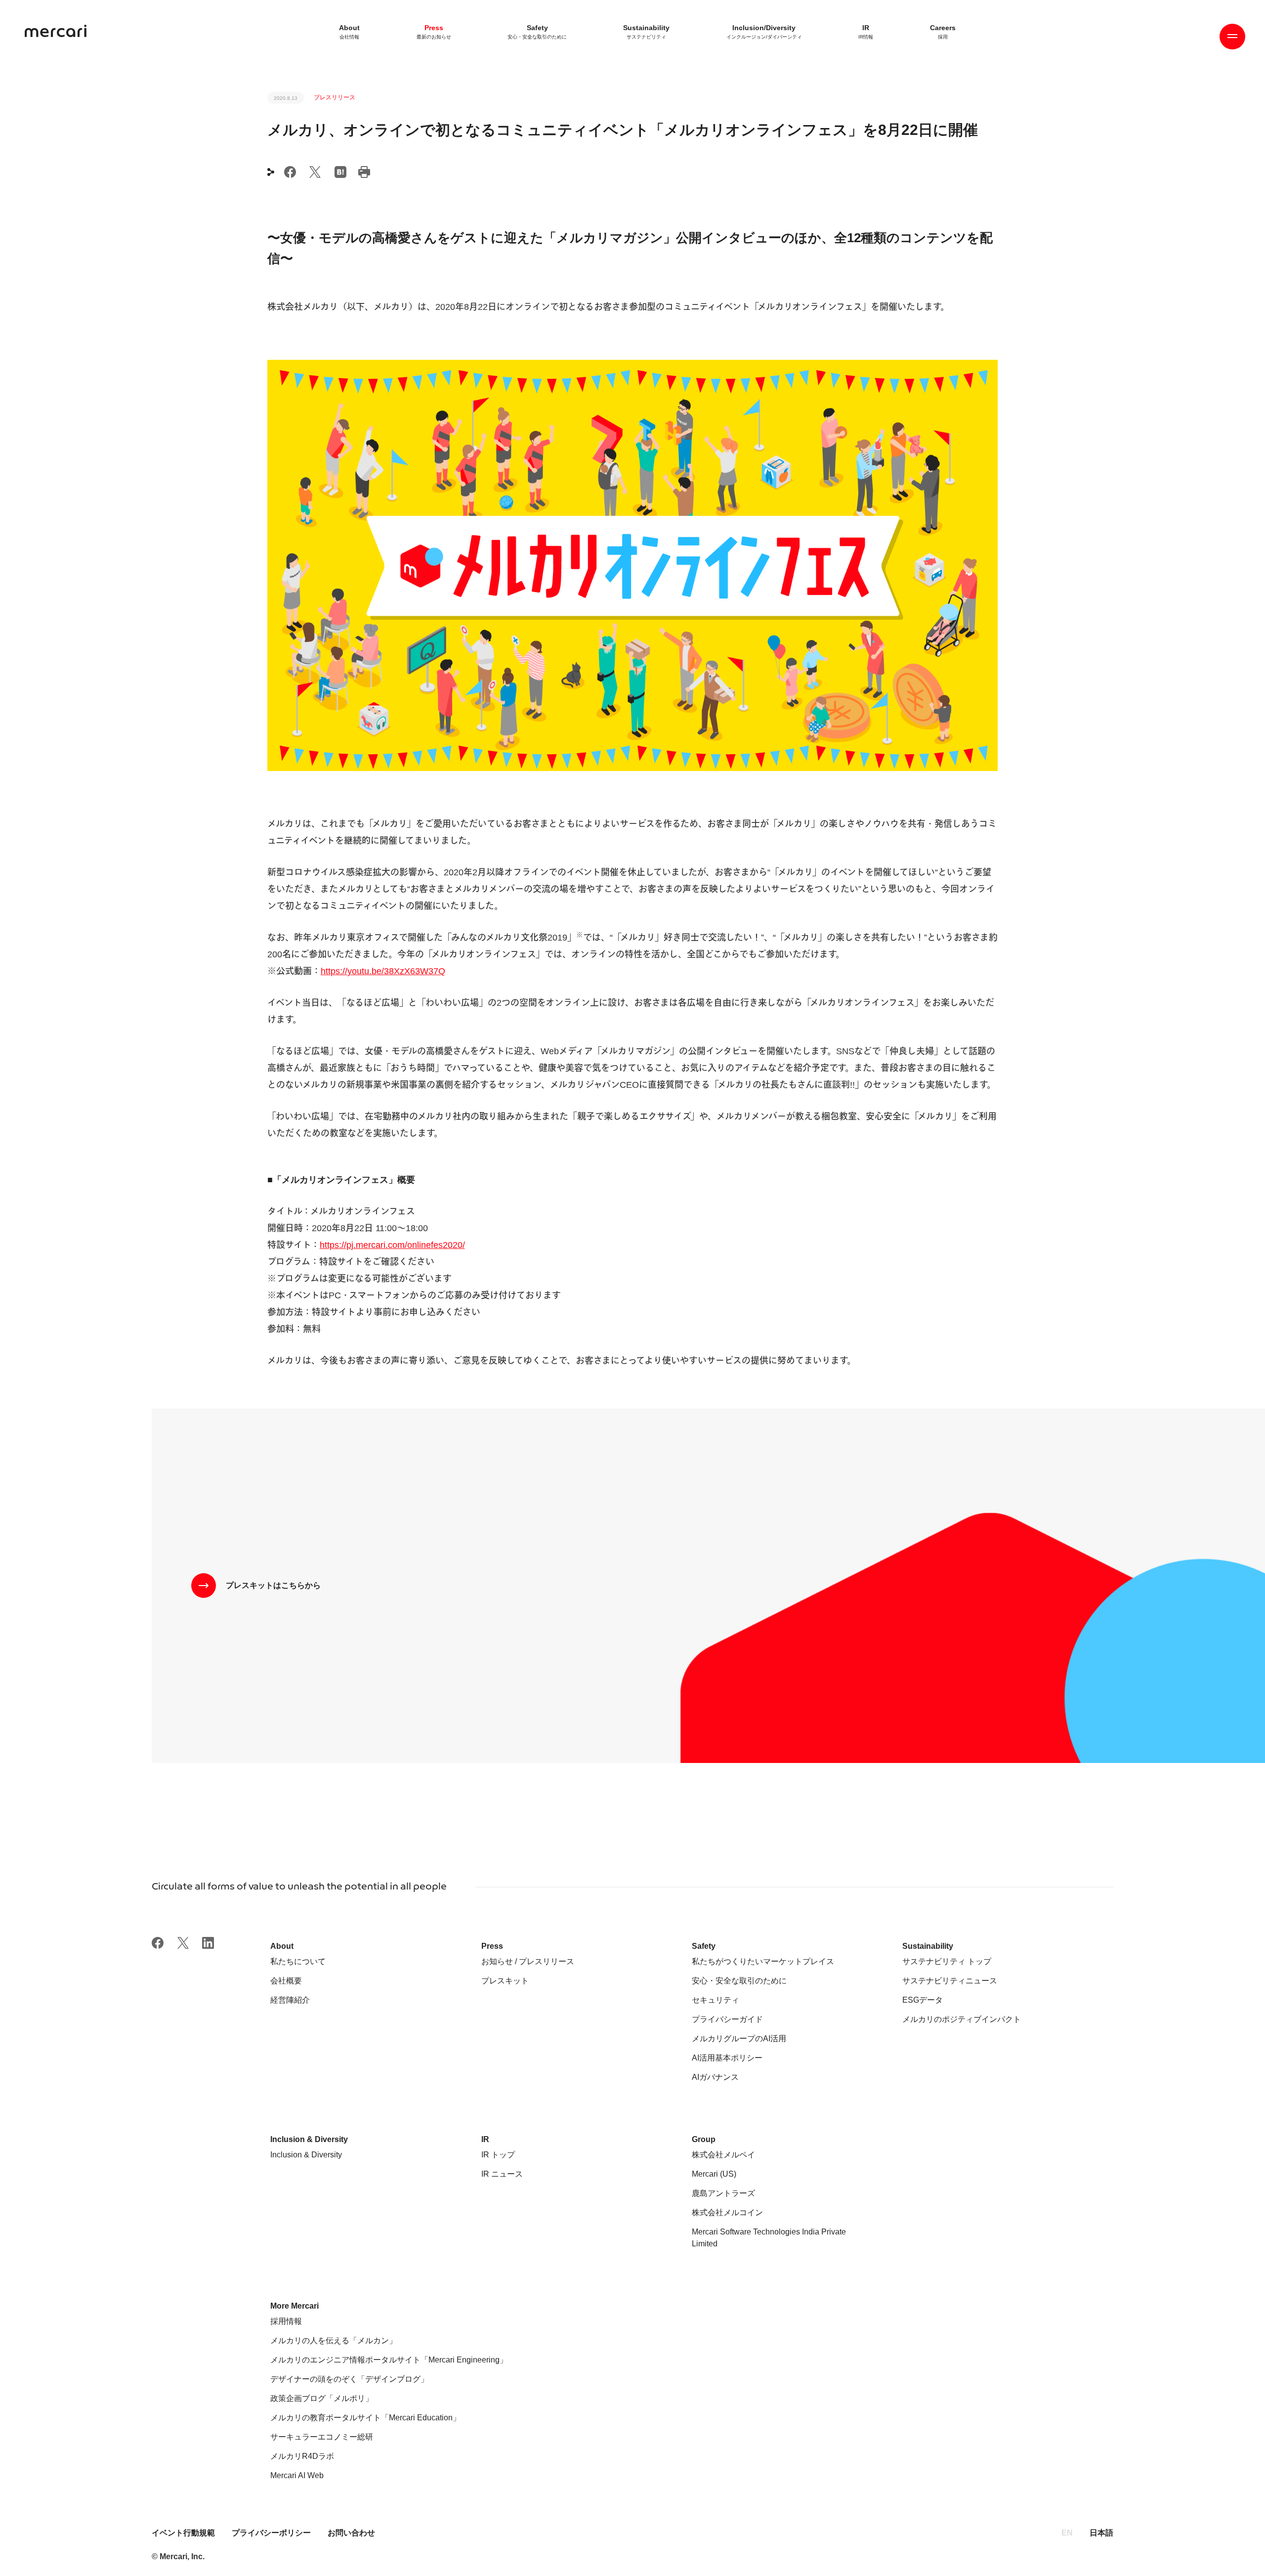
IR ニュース (502, 2174)
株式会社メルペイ (723, 2155)
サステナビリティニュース (950, 1981)
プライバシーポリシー (271, 2533)
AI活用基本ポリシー (727, 2058)
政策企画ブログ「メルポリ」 (322, 2398)
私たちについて (298, 1961)
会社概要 (286, 1981)
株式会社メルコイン (727, 2212)
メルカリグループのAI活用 (739, 2039)
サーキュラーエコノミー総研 (322, 2437)
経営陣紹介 (290, 2000)
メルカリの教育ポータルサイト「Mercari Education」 (365, 2418)
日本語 (1101, 2533)
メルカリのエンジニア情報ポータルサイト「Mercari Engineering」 (389, 2360)
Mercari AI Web (297, 2475)
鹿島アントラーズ (723, 2193)
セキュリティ (716, 2000)
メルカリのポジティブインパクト (962, 2019)
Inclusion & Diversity (306, 2155)
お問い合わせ (351, 2533)
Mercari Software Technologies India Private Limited (769, 2238)
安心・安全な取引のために (739, 1981)
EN (1067, 2533)
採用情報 (286, 2321)
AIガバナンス (715, 2077)
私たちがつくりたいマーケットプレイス (763, 1961)
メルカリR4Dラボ (302, 2456)
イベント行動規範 (184, 2533)
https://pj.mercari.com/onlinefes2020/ (392, 1245)
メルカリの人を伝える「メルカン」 (334, 2340)
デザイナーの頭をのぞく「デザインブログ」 (349, 2379)
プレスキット (505, 1981)
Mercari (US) (714, 2174)
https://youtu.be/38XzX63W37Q (383, 971)
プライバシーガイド (727, 2019)
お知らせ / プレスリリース (528, 1961)
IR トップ (498, 2155)
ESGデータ (923, 2000)
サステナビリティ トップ (947, 1961)
